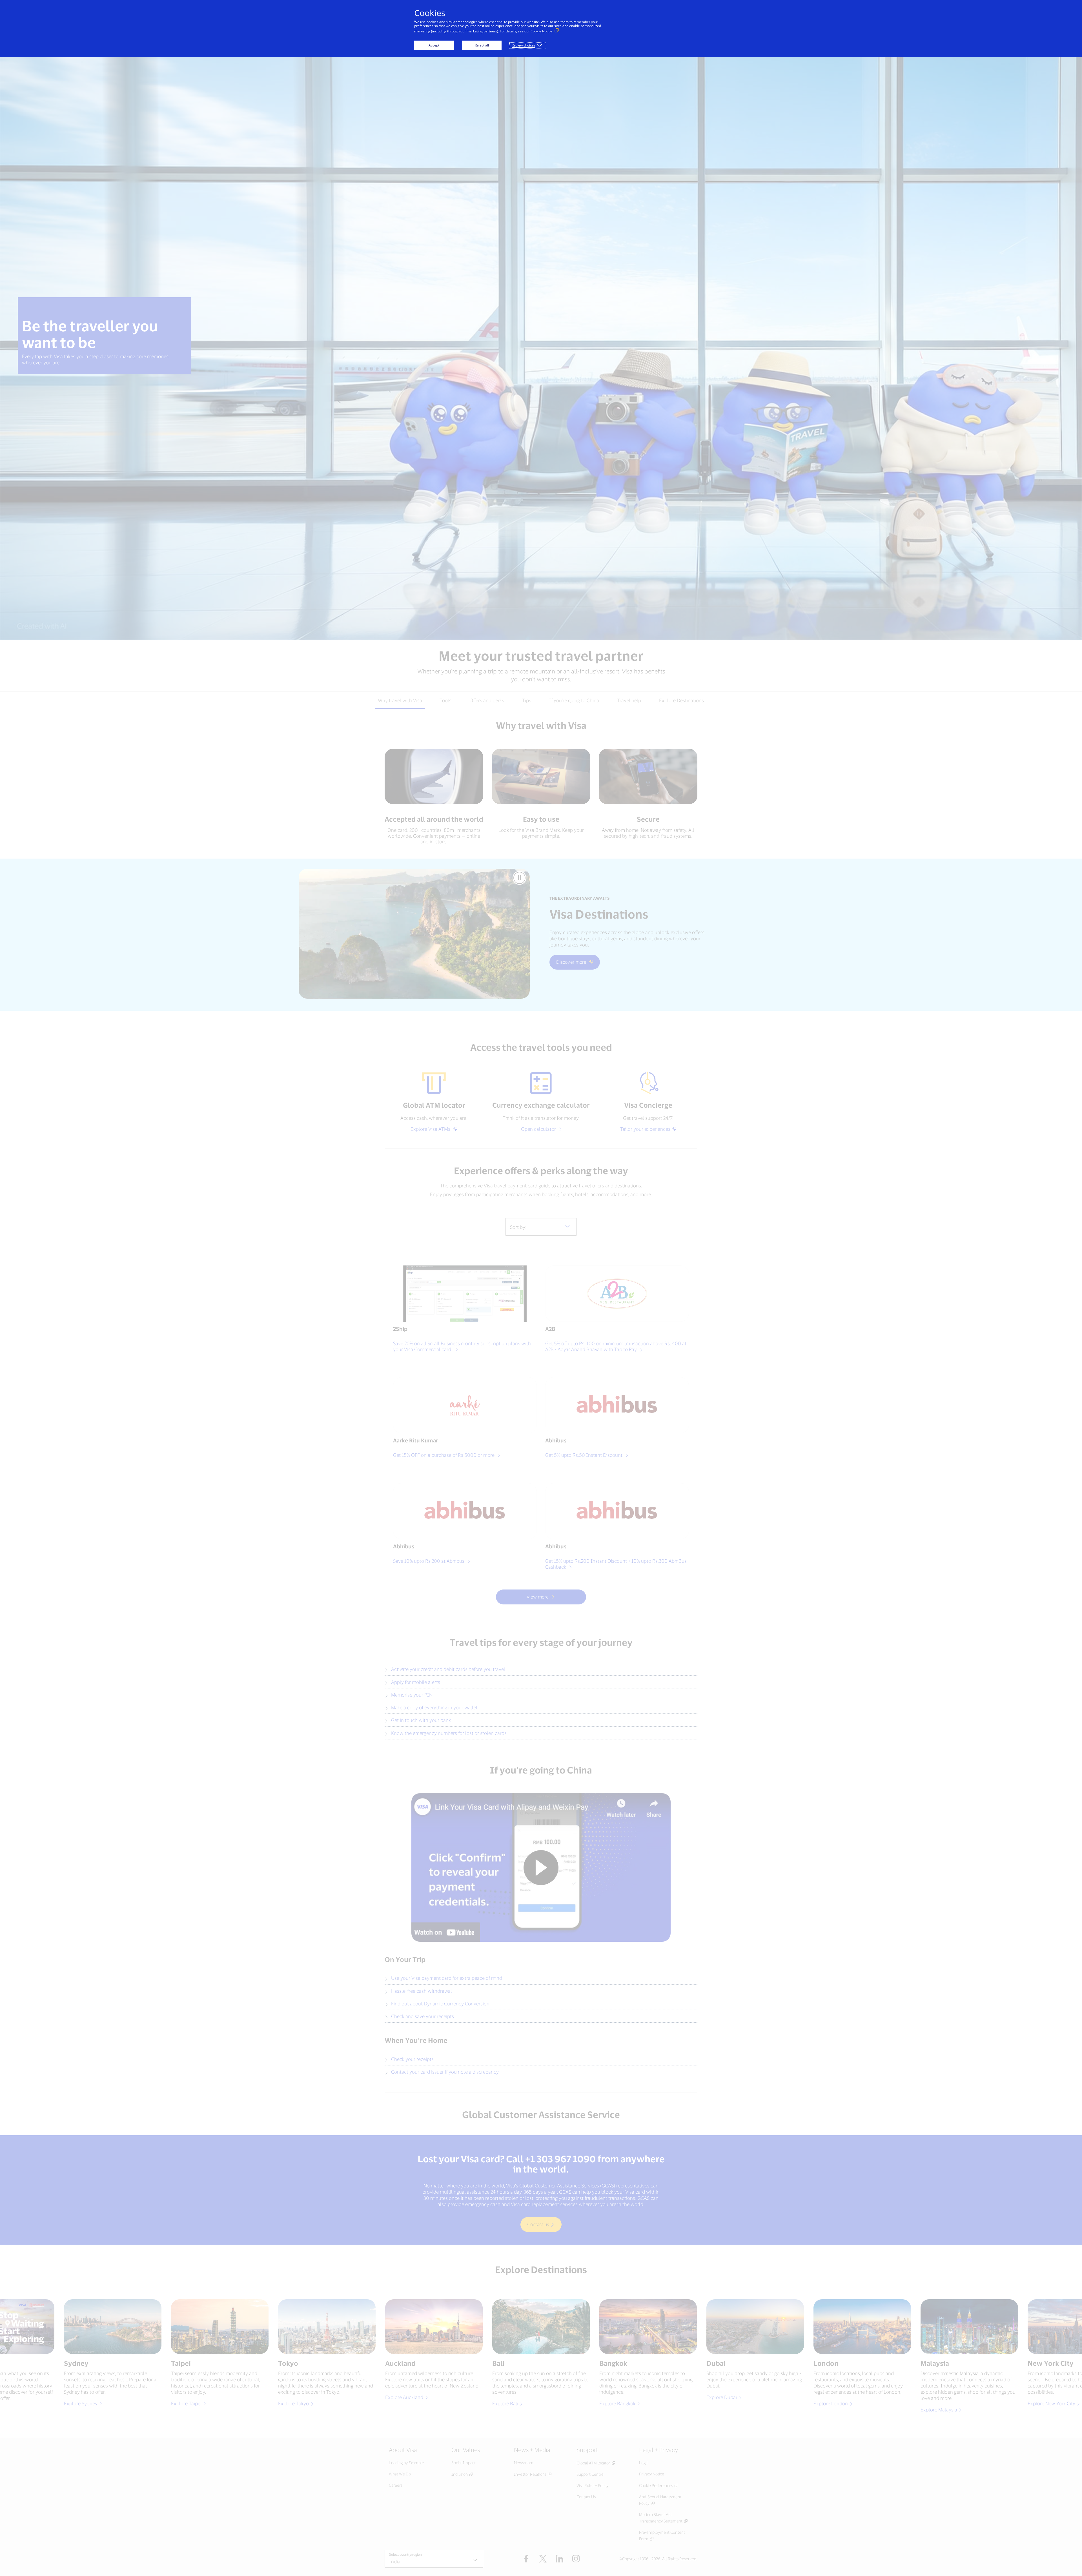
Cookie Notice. (542, 31)
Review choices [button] (524, 45)
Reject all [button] (482, 45)
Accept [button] (434, 45)
